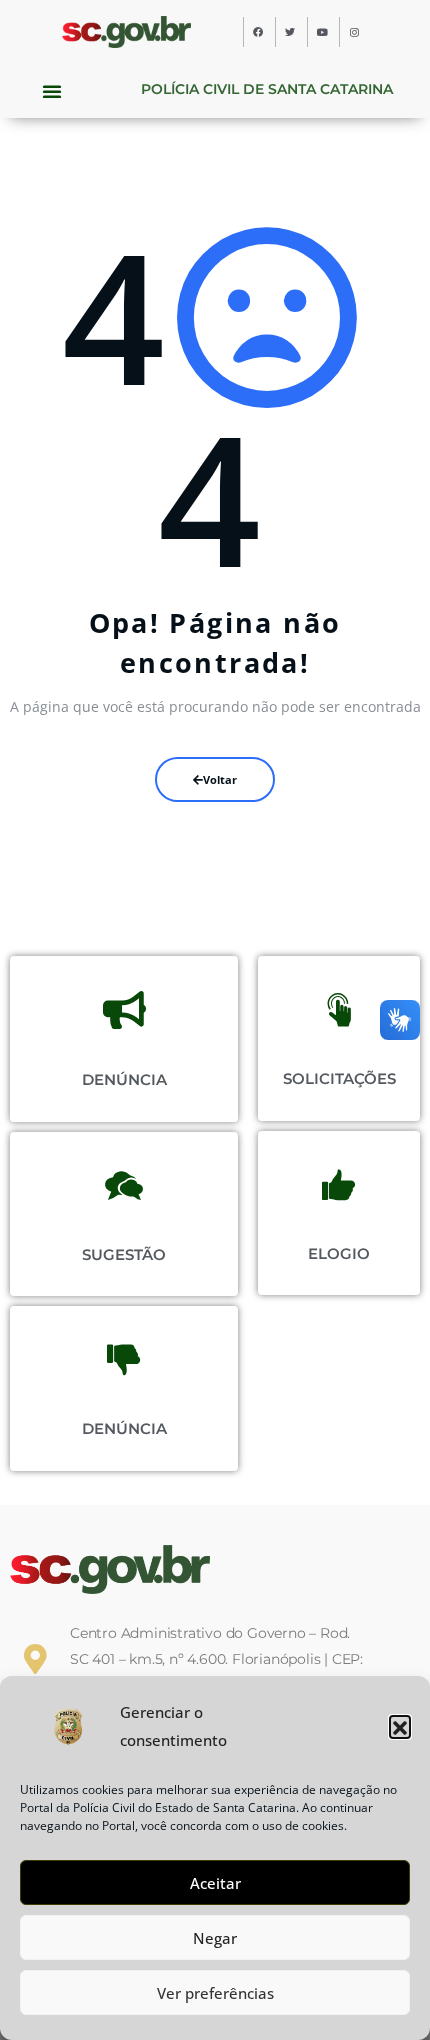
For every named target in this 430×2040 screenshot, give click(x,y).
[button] (400, 1726)
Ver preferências (215, 1993)
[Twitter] (290, 32)
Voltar (220, 779)
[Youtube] (322, 32)
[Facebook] (258, 32)
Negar (215, 1938)
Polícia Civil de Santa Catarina (267, 89)
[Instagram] (354, 32)
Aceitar (215, 1883)
